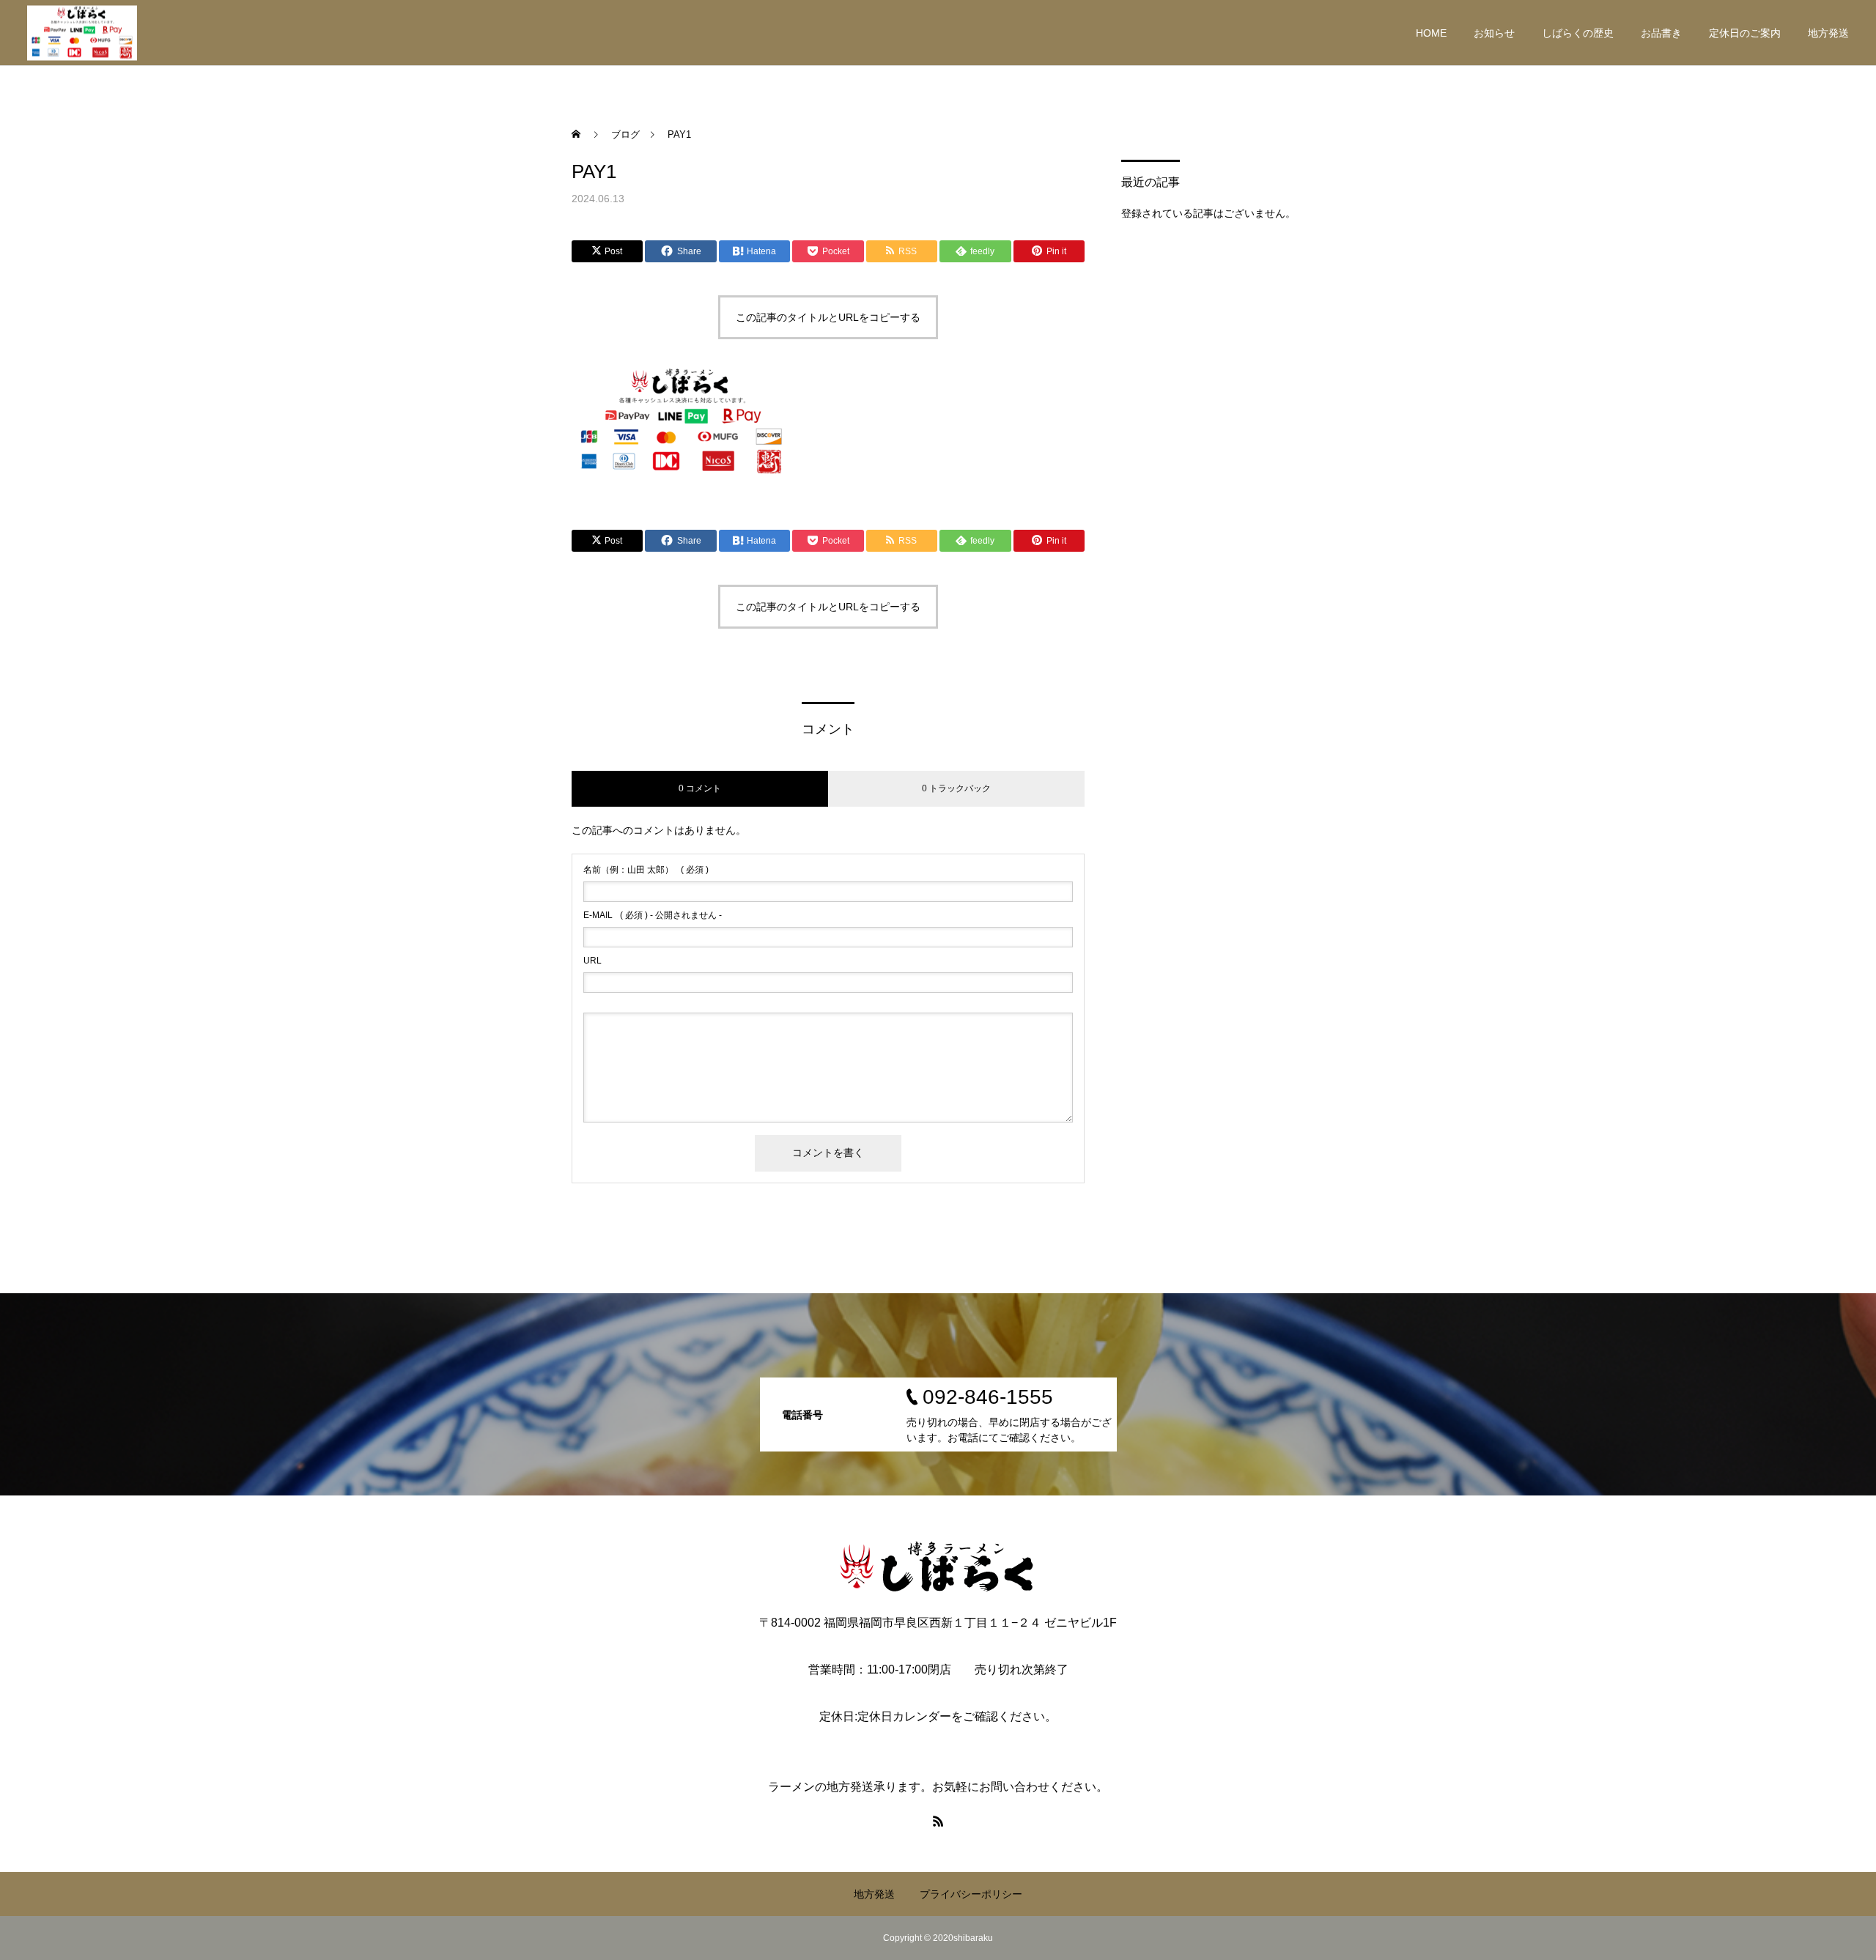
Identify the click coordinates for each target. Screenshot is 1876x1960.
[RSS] (938, 1821)
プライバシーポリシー (971, 1894)
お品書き (1661, 33)
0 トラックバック (956, 788)
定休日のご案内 (1745, 33)
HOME (1431, 33)
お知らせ (1494, 33)
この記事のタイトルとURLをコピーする (828, 317)
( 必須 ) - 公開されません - (653, 915)
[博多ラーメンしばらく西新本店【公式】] (82, 33)
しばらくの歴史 (1578, 33)
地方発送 (1828, 33)
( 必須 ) (646, 870)
